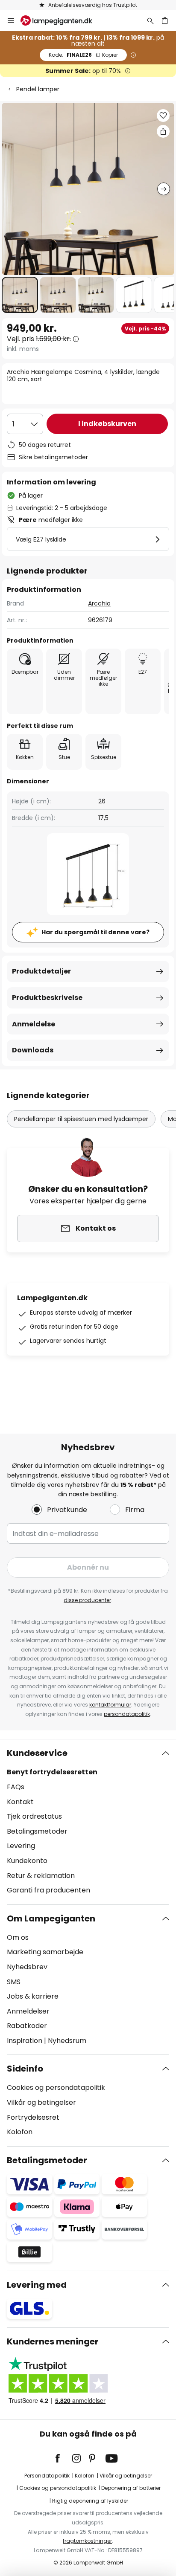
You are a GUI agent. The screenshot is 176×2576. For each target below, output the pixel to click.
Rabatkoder (27, 2026)
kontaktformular (110, 1705)
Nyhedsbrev (27, 1967)
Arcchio (99, 603)
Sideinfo (25, 2069)
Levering (21, 1846)
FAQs (16, 1787)
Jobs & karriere (33, 1996)
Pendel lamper (38, 89)
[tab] (88, 1822)
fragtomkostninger (87, 2541)
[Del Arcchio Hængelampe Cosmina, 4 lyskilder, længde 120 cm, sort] (163, 131)
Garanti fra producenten (48, 1890)
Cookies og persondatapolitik (56, 2088)
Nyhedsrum (67, 2041)
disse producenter (87, 1600)
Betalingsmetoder (37, 1831)
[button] (20, 295)
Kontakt (20, 1802)
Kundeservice (37, 1753)
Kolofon (20, 2132)
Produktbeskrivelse (47, 998)
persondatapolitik (127, 1714)
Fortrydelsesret (33, 2117)
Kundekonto (27, 1861)
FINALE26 (83, 55)
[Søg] (150, 20)
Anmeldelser (28, 2011)
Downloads (33, 1050)
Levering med (37, 2285)
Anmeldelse (34, 1024)
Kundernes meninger (53, 2341)
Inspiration (25, 2041)
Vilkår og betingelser (41, 2102)
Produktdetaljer (41, 971)
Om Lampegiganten (51, 1918)
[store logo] (62, 20)
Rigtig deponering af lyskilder (90, 2501)
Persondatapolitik (47, 2476)
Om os (18, 1937)
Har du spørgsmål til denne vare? (95, 932)
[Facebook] (63, 2458)
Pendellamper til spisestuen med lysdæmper (81, 1119)
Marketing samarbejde (45, 1952)
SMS (14, 1982)
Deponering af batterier (131, 2488)
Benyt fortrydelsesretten (52, 1772)
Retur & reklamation (41, 1876)
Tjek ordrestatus (34, 1816)
